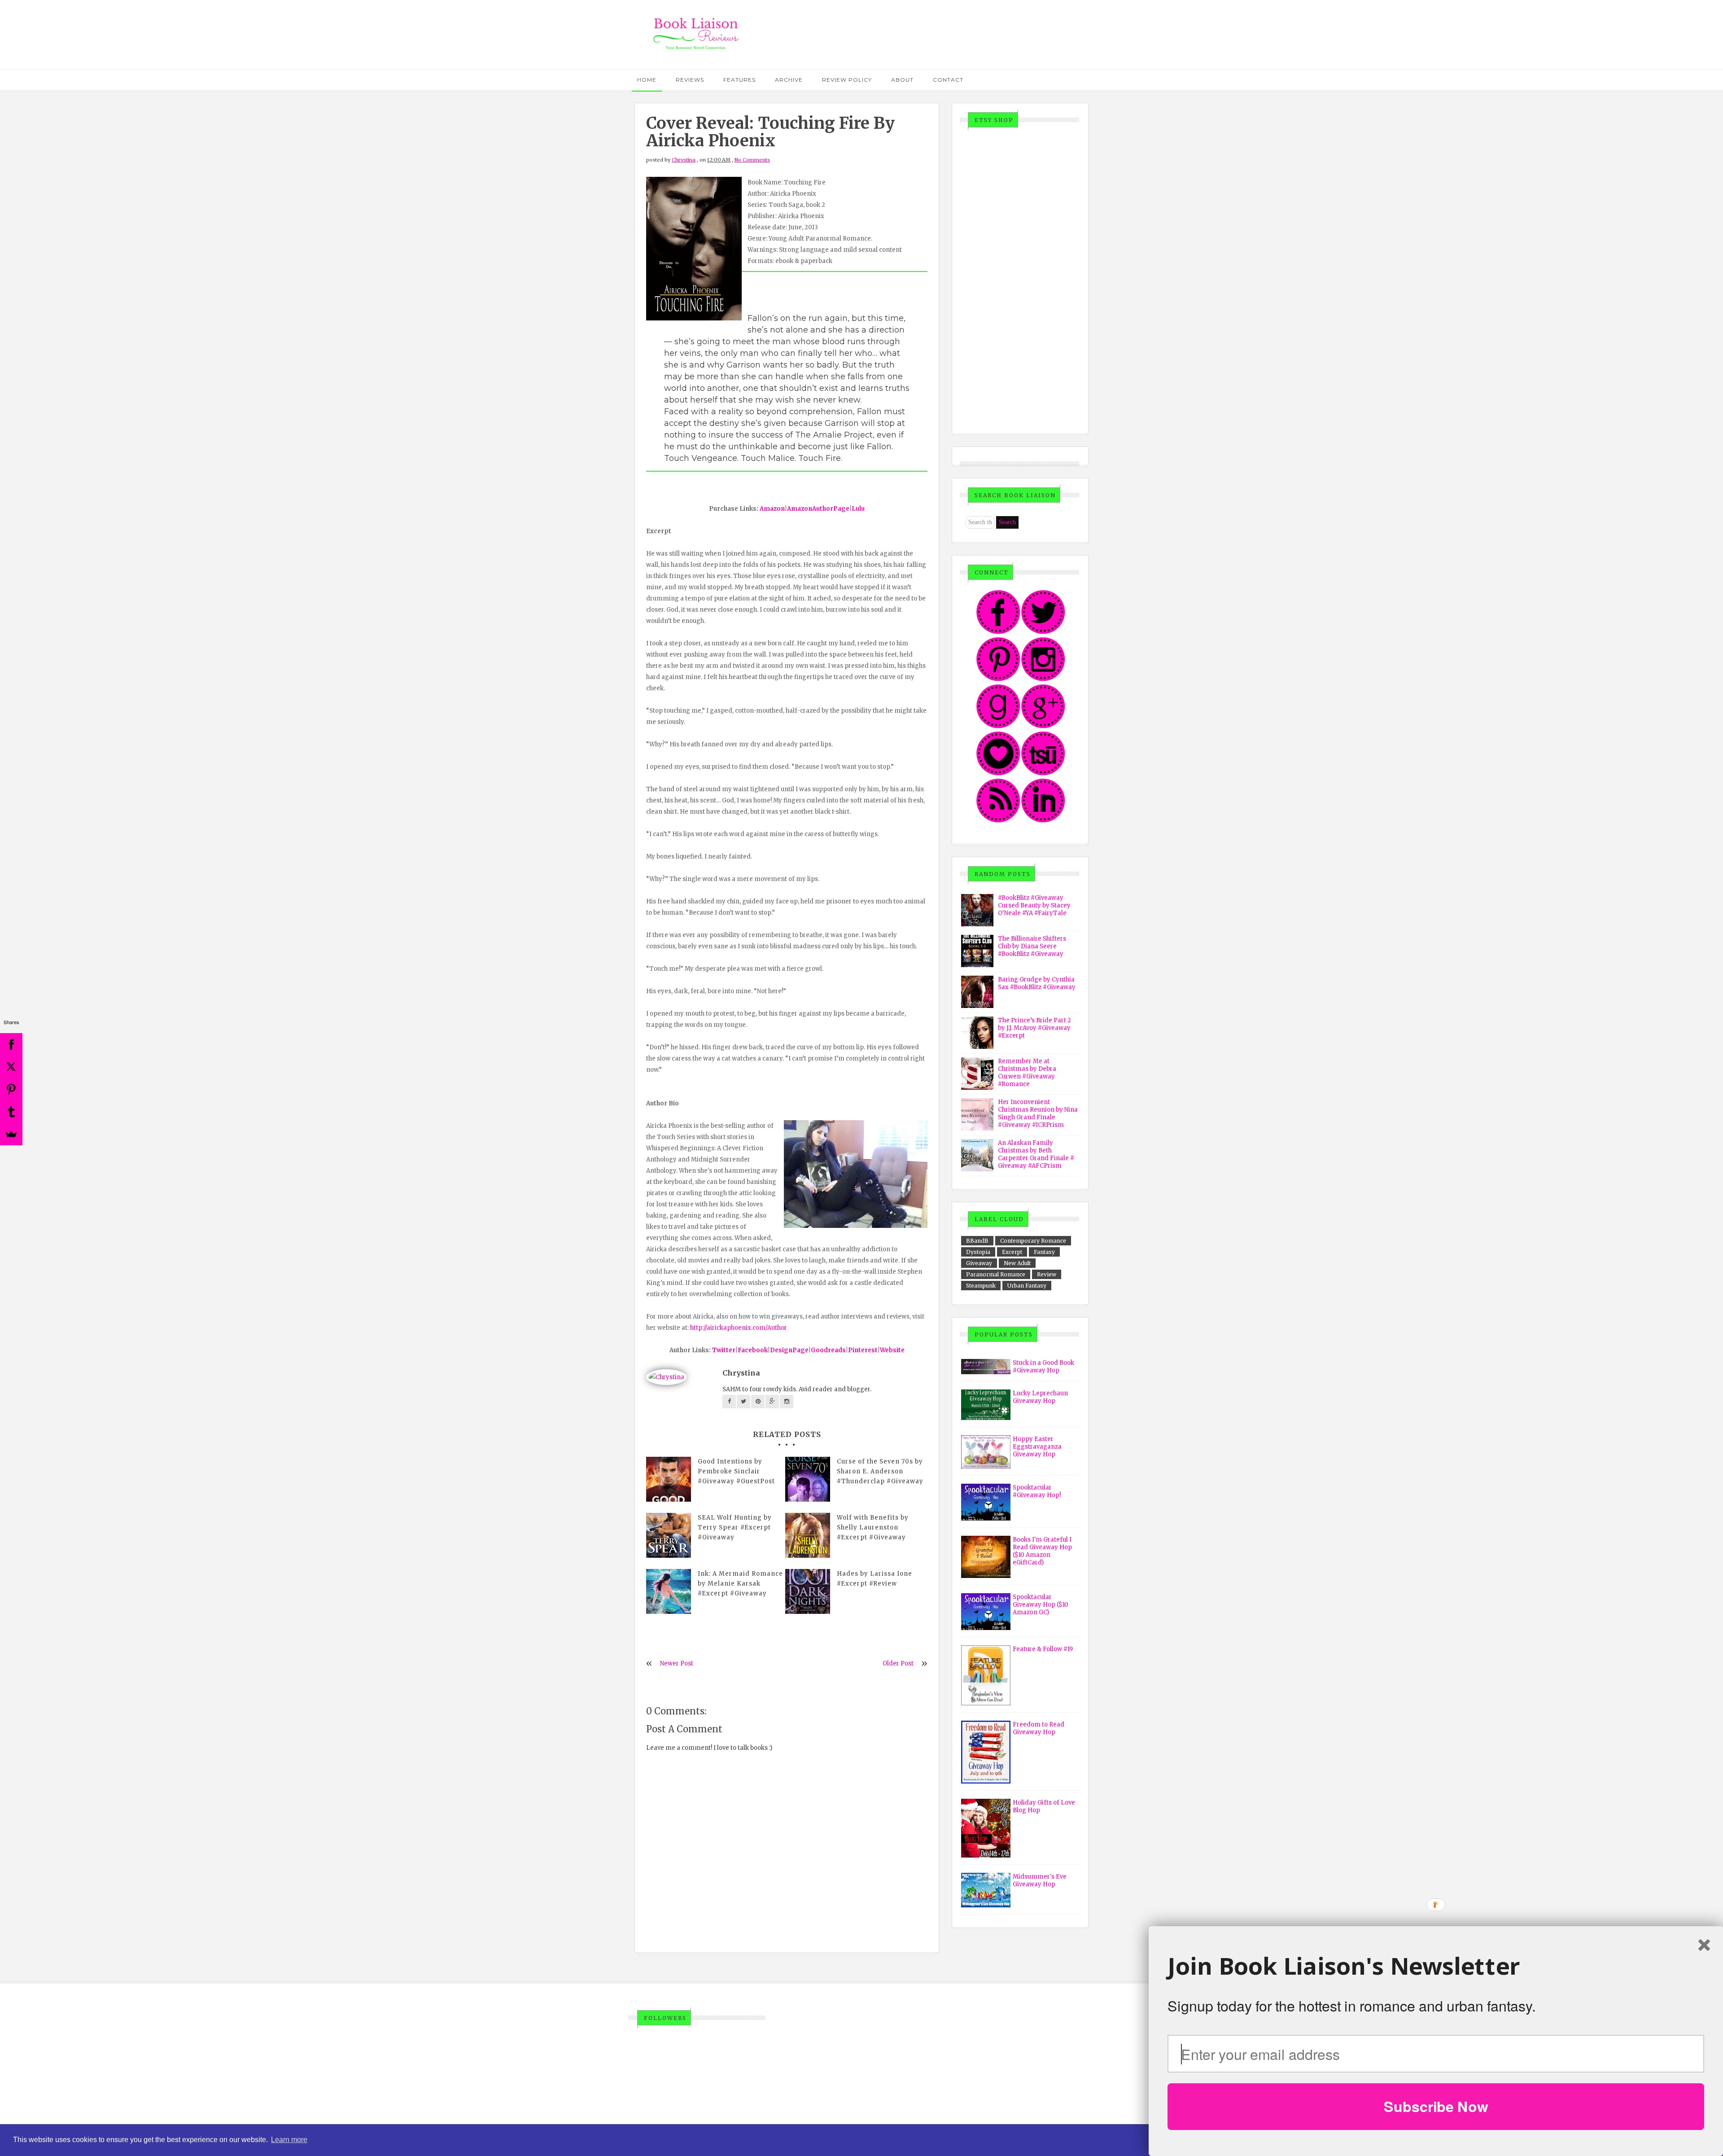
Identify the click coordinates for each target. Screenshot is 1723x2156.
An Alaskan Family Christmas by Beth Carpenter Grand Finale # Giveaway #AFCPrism (1036, 1154)
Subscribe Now (1436, 2106)
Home (647, 80)
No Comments (752, 160)
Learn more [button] (289, 2140)
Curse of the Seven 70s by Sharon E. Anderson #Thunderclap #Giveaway (880, 1471)
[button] (1436, 1966)
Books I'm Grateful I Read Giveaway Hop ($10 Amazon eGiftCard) (1042, 1551)
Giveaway (979, 1263)
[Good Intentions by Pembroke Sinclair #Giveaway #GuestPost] (669, 1479)
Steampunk (981, 1286)
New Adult (1017, 1263)
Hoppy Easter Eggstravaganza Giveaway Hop (1037, 1447)
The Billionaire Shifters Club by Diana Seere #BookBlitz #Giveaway (1032, 946)
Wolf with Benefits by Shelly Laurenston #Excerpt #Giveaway (873, 1527)
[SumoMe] (11, 1134)
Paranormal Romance (996, 1274)
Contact (948, 80)
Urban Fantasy (1027, 1286)
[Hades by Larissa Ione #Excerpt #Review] (808, 1591)
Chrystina (684, 160)
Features (739, 80)
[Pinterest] (11, 1089)
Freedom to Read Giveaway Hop (1039, 1728)
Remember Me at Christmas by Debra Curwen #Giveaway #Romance (1027, 1073)
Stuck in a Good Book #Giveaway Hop (1043, 1367)
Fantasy (1044, 1252)
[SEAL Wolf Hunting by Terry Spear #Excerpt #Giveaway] (669, 1535)
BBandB (977, 1241)
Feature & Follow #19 (1043, 1649)
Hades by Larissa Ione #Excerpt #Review (875, 1579)
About (902, 80)
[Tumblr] (11, 1112)
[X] (11, 1067)
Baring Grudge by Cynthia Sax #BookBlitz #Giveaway (1037, 983)
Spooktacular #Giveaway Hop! (1037, 1491)
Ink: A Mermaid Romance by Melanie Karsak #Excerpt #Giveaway (740, 1584)
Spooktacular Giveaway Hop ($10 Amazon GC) (1041, 1605)
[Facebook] (11, 1044)
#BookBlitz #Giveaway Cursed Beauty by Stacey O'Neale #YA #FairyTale (1034, 905)
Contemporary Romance (1033, 1241)
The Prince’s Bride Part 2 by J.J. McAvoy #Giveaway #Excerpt (1034, 1028)
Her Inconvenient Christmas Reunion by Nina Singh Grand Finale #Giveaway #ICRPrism (1038, 1113)
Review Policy (847, 80)
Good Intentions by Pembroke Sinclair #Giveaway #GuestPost (736, 1471)
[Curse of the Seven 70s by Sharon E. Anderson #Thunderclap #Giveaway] (808, 1479)
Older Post (898, 1663)
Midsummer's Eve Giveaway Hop (1040, 1880)
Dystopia (978, 1252)
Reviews (690, 80)
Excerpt (1012, 1252)
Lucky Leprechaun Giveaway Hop (1040, 1397)
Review (1047, 1274)
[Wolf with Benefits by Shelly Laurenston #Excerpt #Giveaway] (808, 1535)
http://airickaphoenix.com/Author (739, 1328)
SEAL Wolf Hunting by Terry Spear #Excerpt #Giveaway (735, 1527)
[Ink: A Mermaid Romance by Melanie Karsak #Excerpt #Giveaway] (669, 1591)
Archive (789, 80)
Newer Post (677, 1663)
